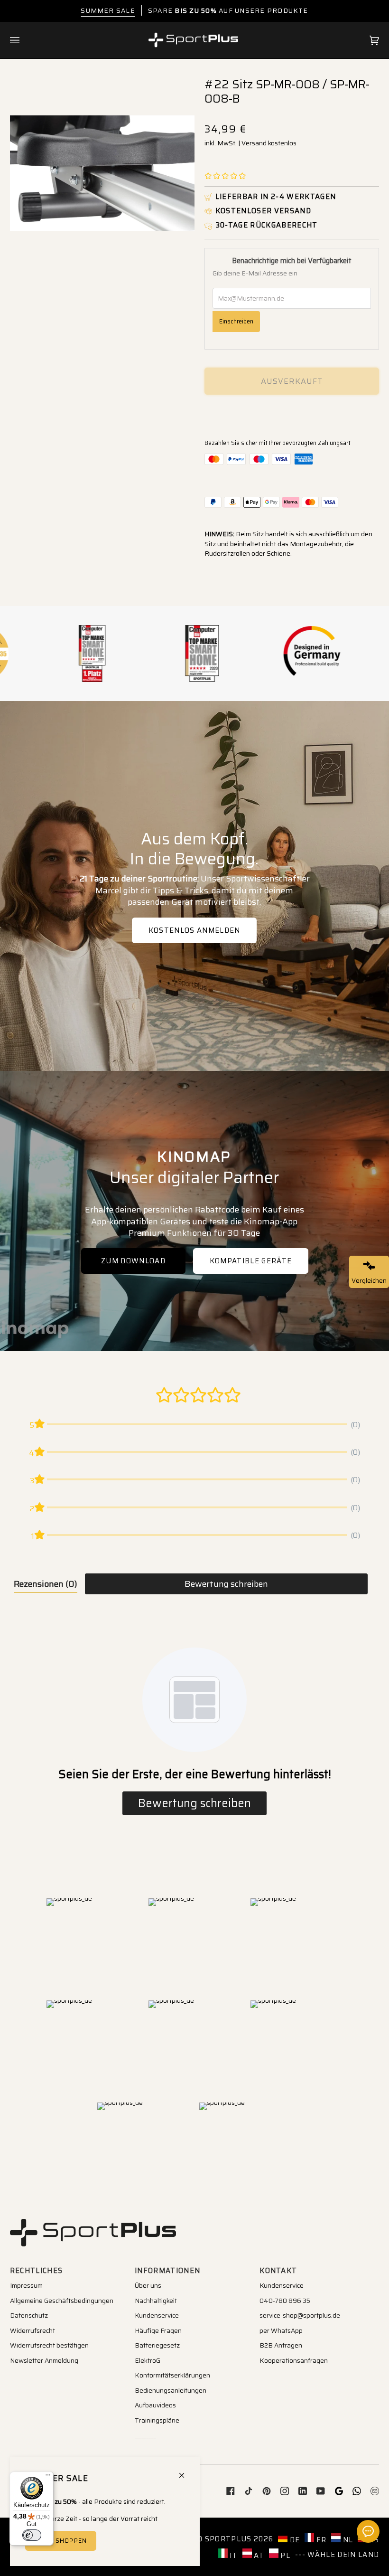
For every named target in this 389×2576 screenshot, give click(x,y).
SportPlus (228, 2539)
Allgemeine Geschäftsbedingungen (62, 2301)
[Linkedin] (303, 2491)
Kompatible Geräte (250, 1261)
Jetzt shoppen (60, 2541)
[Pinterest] (267, 2491)
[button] (225, 176)
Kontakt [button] (278, 2271)
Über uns (148, 2285)
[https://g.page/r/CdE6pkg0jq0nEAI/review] (339, 2491)
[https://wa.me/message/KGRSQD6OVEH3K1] (357, 2491)
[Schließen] (186, 2471)
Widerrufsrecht (32, 2330)
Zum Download (133, 1261)
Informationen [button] (167, 2271)
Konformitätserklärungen (172, 2375)
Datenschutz (29, 2315)
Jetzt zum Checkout (292, 414)
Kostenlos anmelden (194, 930)
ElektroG (148, 2360)
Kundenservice (157, 2315)
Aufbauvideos (155, 2405)
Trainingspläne (157, 2420)
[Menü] (48, 2477)
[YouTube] (321, 2491)
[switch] (32, 2535)
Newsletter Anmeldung (44, 2360)
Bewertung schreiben (226, 1584)
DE (294, 2540)
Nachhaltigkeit (156, 2301)
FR (320, 2540)
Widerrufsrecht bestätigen (49, 2345)
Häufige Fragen (158, 2330)
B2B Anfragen (281, 2345)
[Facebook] (231, 2491)
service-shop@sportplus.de (300, 2315)
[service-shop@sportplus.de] (375, 2491)
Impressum (26, 2285)
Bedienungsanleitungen (171, 2390)
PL (284, 2555)
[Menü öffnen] (24, 40)
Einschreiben (236, 321)
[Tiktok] (249, 2491)
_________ (145, 2435)
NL (347, 2540)
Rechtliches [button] (37, 2271)
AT (258, 2555)
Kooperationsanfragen (294, 2360)
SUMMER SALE (108, 10)
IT (233, 2555)
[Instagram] (285, 2491)
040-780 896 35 (285, 2301)
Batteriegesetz (157, 2345)
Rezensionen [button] (46, 1584)
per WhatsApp (281, 2330)
